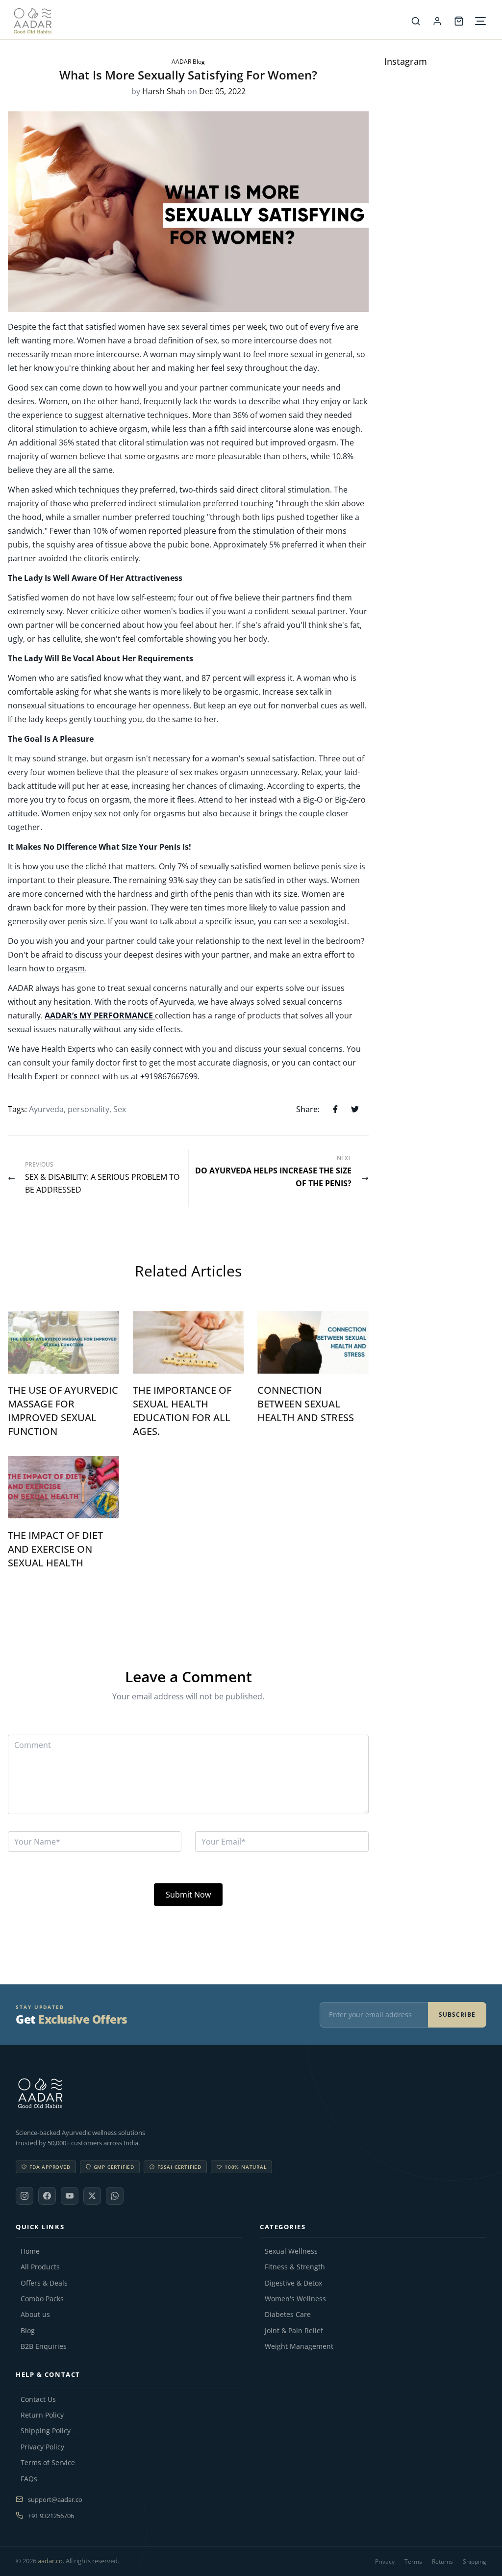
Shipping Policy (46, 2431)
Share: (308, 1109)
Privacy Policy (42, 2447)
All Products (40, 2267)
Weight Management (299, 2346)
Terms (413, 2562)
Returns (442, 2562)
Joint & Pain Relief (294, 2331)
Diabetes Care (288, 2315)
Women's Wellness (295, 2299)
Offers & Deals (44, 2283)
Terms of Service (48, 2463)
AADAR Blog (188, 62)
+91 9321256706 (51, 2516)
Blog (28, 2331)
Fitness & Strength (295, 2267)
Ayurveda (46, 1109)
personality (88, 1109)
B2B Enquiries (44, 2346)
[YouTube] (70, 2196)
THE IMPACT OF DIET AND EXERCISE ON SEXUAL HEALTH (55, 1549)
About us (35, 2315)
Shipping (475, 2562)
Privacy (385, 2562)
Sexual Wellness (291, 2251)
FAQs (29, 2479)
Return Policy (42, 2415)
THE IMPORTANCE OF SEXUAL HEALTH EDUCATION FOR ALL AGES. (182, 1411)
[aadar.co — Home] (209, 21)
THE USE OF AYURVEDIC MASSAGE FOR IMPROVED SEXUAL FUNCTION (63, 1411)
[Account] (437, 21)
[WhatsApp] (115, 2196)
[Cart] (459, 21)
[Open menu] (480, 21)
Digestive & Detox (293, 2283)
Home (30, 2251)
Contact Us (38, 2399)
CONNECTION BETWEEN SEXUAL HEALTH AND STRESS (306, 1404)
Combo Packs (42, 2299)
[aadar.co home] (251, 2093)
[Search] (416, 21)
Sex (120, 1109)
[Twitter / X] (92, 2196)
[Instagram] (25, 2196)
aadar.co (50, 2561)
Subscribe (457, 2015)
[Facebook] (47, 2196)
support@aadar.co (55, 2499)
